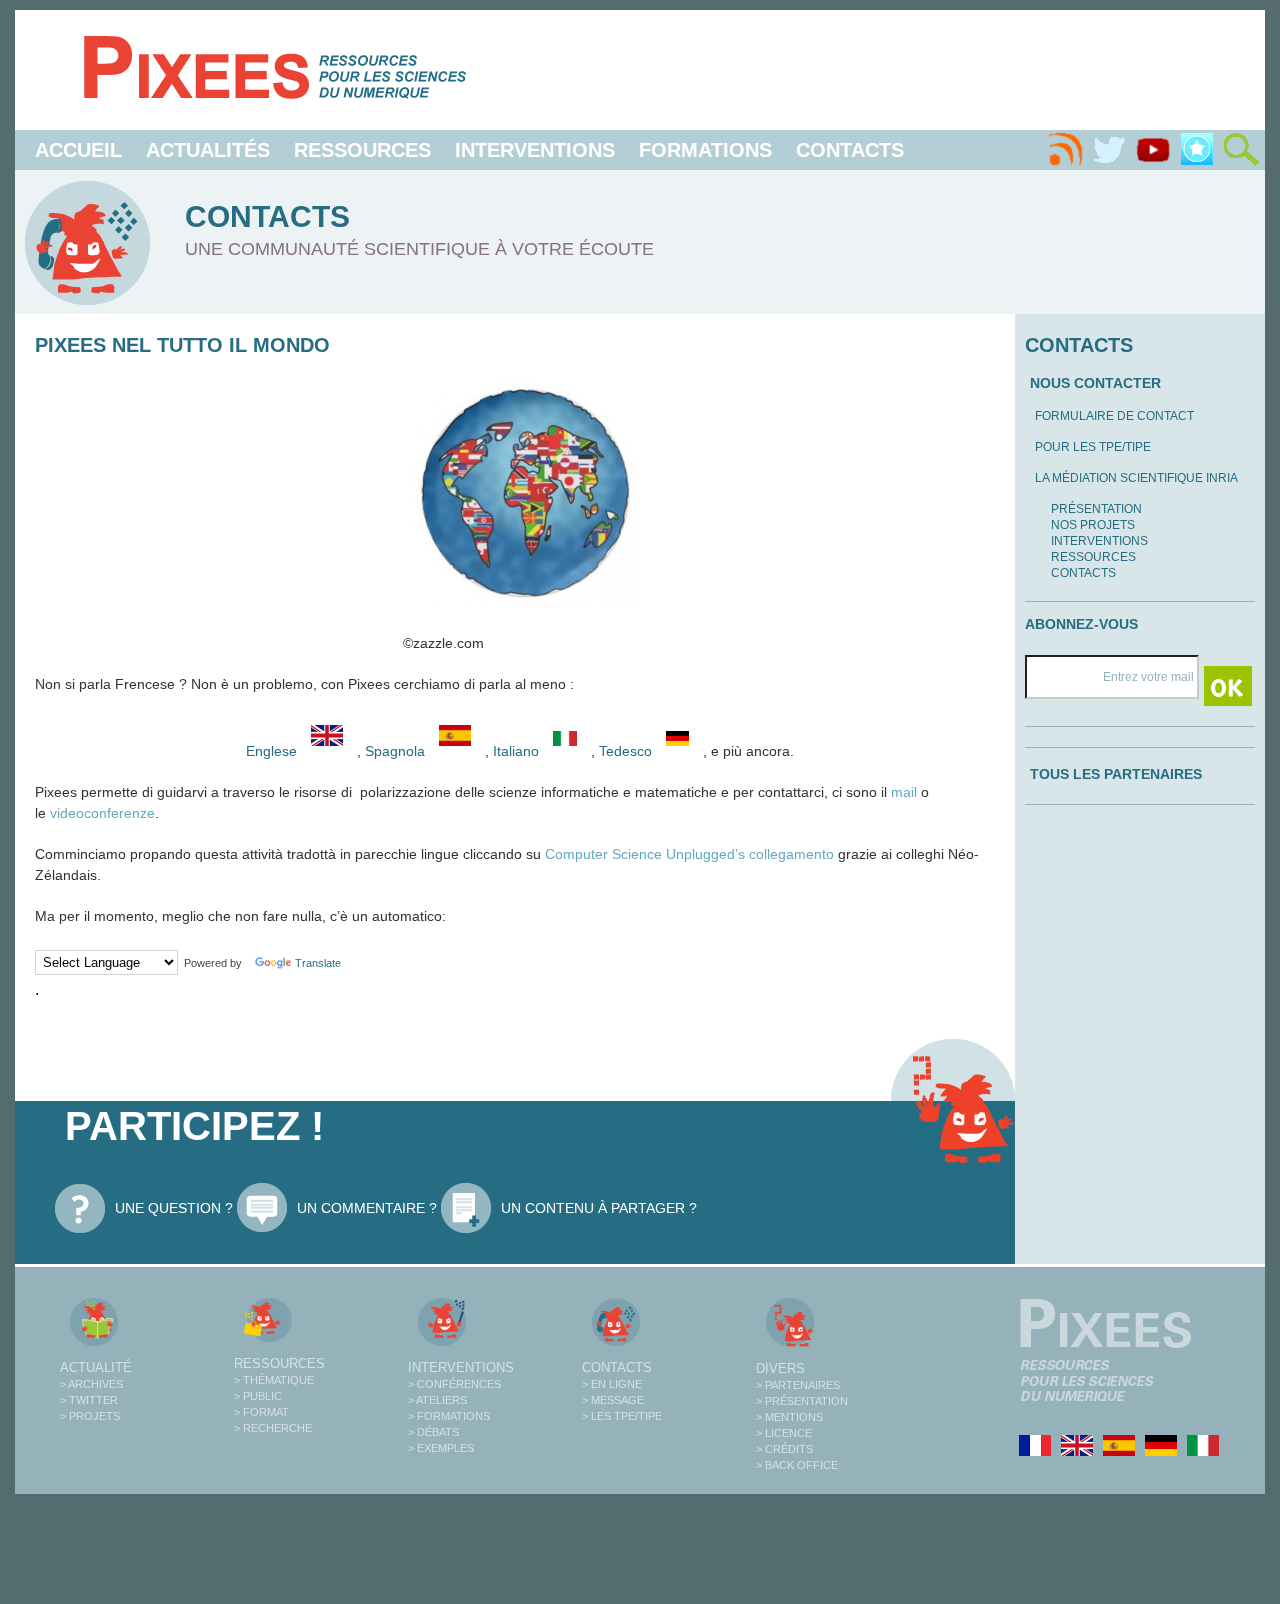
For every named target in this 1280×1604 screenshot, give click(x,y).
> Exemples (441, 1448)
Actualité (96, 1367)
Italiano (518, 751)
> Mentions (789, 1417)
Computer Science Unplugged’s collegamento (689, 854)
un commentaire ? (367, 1208)
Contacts (850, 150)
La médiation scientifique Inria (1136, 478)
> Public (258, 1396)
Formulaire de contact (1114, 416)
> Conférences (454, 1384)
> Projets (90, 1416)
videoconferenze (102, 813)
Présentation (1096, 509)
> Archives (91, 1384)
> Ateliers (437, 1400)
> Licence (784, 1433)
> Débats (433, 1432)
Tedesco (627, 751)
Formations (705, 150)
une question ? (174, 1208)
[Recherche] (1241, 150)
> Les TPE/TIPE (622, 1416)
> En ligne (612, 1384)
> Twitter (89, 1400)
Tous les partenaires (1116, 774)
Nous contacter (1095, 383)
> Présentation (802, 1401)
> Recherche (273, 1428)
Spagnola (397, 751)
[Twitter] (1109, 150)
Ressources (362, 150)
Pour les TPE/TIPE (1093, 447)
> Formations (449, 1416)
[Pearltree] (1197, 150)
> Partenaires (798, 1385)
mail (904, 792)
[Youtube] (1153, 150)
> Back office (797, 1465)
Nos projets (1093, 525)
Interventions (535, 150)
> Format (261, 1412)
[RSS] (1065, 150)
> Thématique (274, 1380)
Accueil (78, 150)
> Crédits (784, 1449)
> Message (613, 1400)
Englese (271, 751)
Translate (318, 963)
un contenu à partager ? (599, 1208)
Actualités (208, 150)
